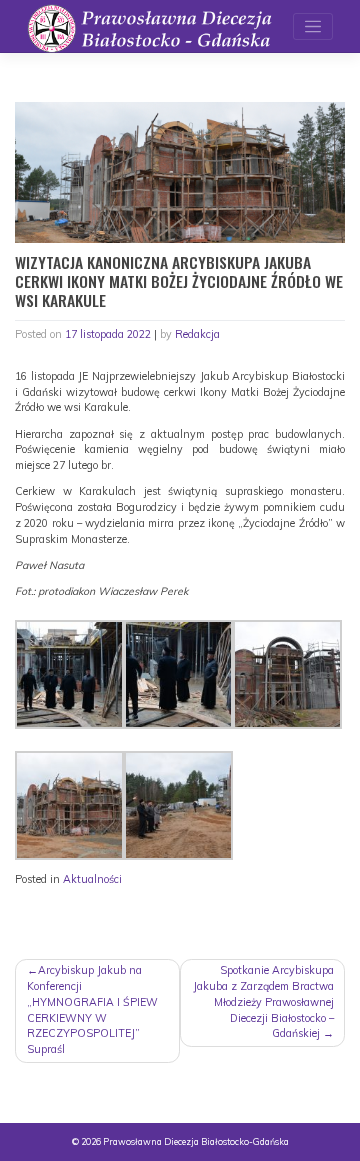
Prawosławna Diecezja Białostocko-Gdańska (196, 1141)
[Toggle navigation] (313, 27)
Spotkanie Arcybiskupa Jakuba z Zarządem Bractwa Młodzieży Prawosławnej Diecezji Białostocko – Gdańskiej (263, 1001)
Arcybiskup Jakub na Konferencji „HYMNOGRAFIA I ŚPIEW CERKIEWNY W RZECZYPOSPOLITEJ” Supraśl (92, 1009)
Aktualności (92, 879)
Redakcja (197, 334)
